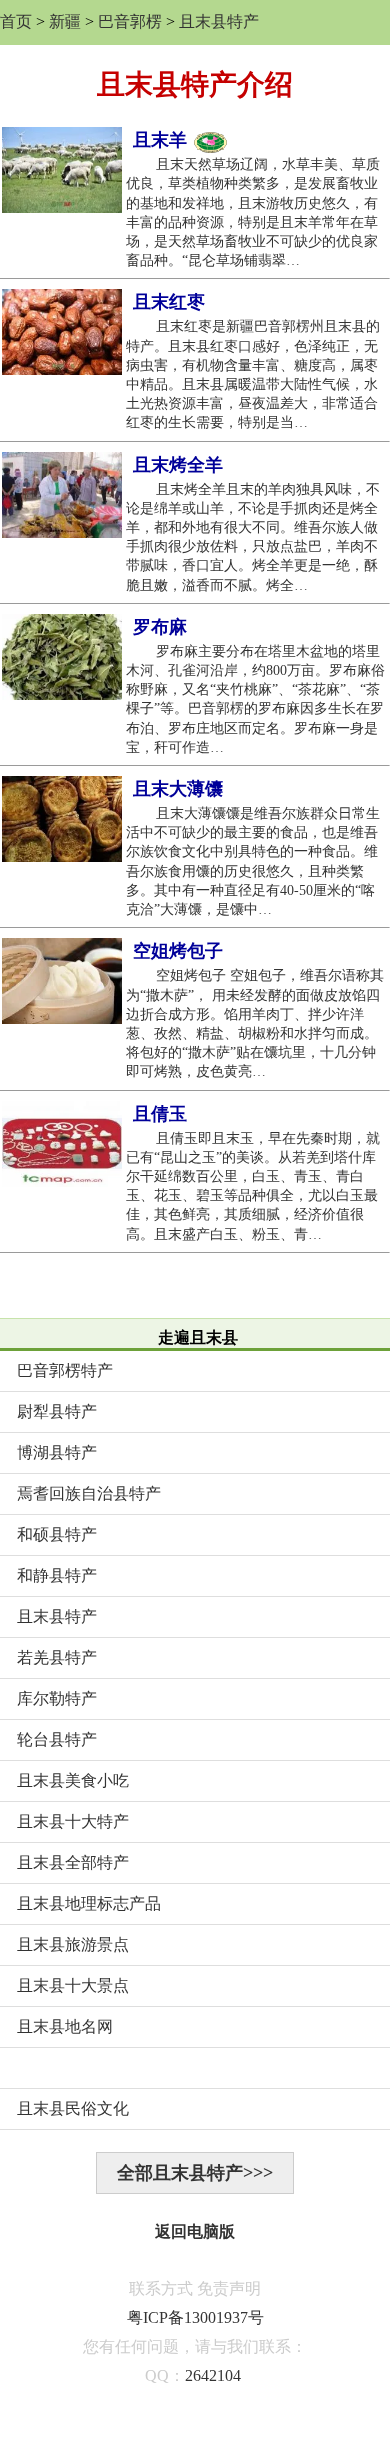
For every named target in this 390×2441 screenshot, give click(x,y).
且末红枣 (169, 302)
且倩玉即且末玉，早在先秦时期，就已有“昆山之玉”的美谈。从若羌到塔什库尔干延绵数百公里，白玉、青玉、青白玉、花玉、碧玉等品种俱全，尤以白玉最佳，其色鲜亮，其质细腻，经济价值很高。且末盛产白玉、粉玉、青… (253, 1186)
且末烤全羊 (178, 465)
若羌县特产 (57, 1657)
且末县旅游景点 (73, 1944)
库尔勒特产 (57, 1698)
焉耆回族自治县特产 (89, 1493)
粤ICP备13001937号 (195, 2317)
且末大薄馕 (178, 789)
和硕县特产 (57, 1534)
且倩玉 (160, 1114)
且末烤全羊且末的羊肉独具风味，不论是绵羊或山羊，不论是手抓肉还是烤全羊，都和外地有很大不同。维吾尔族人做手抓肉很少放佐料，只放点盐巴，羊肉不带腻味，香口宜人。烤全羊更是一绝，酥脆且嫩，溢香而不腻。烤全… (253, 537)
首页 (16, 21)
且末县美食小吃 (73, 1780)
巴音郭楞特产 (65, 1370)
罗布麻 (160, 627)
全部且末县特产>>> (195, 2173)
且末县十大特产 (73, 1821)
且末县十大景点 (73, 1985)
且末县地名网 (65, 2026)
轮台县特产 (57, 1739)
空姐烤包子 (178, 951)
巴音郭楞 (130, 21)
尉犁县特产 (57, 1411)
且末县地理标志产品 (89, 1903)
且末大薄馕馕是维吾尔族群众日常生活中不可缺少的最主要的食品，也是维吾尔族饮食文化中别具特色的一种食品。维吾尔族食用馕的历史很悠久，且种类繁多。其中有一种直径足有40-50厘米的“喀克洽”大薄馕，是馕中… (253, 861)
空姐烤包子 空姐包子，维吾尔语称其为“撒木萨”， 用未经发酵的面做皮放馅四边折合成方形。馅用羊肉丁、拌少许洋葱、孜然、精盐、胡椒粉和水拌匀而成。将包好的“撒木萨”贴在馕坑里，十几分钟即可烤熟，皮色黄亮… (255, 1023)
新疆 (65, 21)
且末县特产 (219, 21)
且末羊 (162, 140)
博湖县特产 (57, 1452)
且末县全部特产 (73, 1862)
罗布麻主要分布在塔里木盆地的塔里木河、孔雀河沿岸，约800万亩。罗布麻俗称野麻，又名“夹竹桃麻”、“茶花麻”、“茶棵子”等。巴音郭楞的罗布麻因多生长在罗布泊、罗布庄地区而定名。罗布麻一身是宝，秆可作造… (255, 699)
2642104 (213, 2375)
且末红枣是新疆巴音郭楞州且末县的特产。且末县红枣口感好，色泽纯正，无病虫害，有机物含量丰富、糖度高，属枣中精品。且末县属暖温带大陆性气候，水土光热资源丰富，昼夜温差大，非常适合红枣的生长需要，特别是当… (253, 374)
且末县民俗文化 (73, 2108)
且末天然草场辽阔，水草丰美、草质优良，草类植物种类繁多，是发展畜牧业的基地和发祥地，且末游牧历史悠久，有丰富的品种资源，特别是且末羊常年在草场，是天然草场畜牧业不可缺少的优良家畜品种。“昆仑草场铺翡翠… (253, 212)
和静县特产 (57, 1575)
